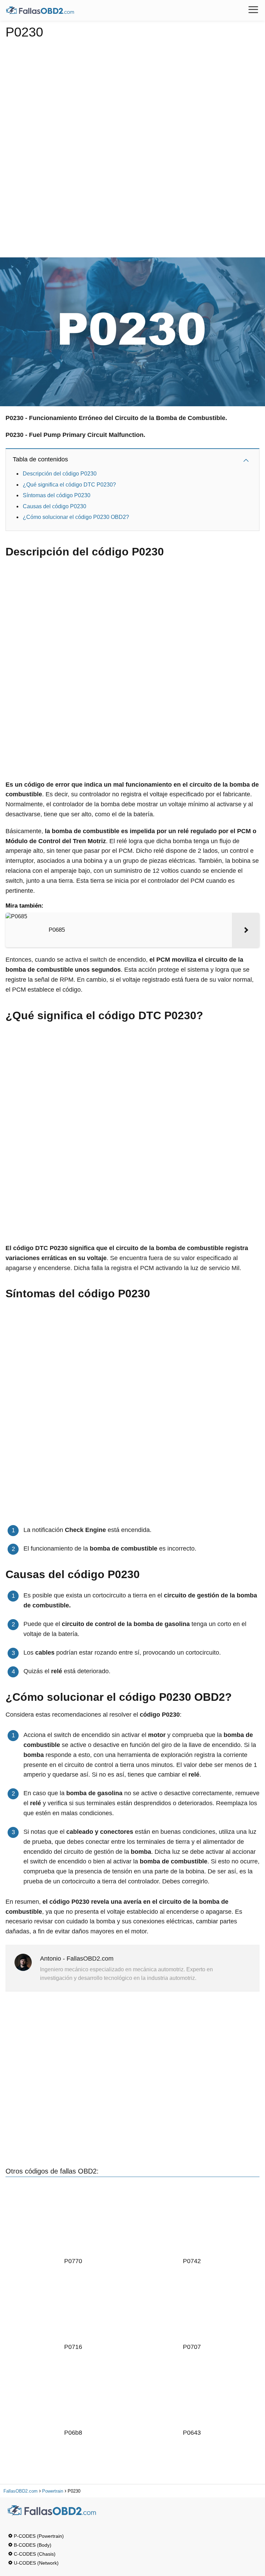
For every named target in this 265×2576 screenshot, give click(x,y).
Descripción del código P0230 (60, 474)
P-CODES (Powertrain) (39, 2536)
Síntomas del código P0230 (57, 495)
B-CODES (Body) (33, 2545)
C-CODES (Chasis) (35, 2554)
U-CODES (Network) (36, 2563)
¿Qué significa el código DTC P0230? (69, 485)
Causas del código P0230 (55, 506)
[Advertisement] (133, 146)
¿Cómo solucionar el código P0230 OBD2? (76, 517)
